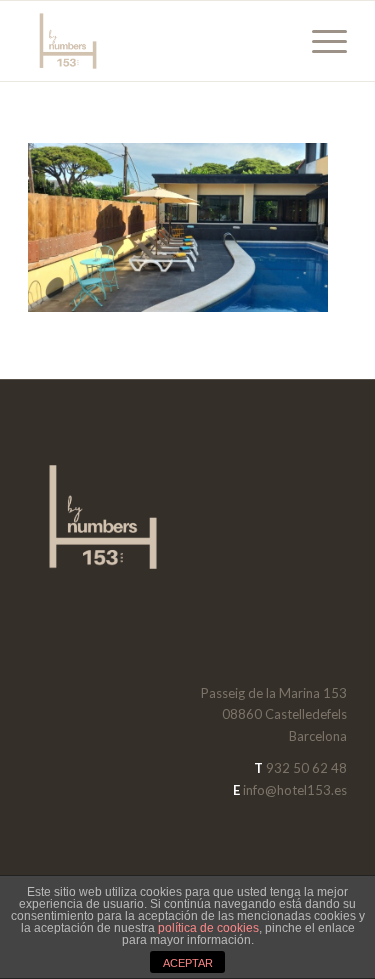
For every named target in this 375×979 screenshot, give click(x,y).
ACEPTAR (188, 963)
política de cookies (208, 928)
